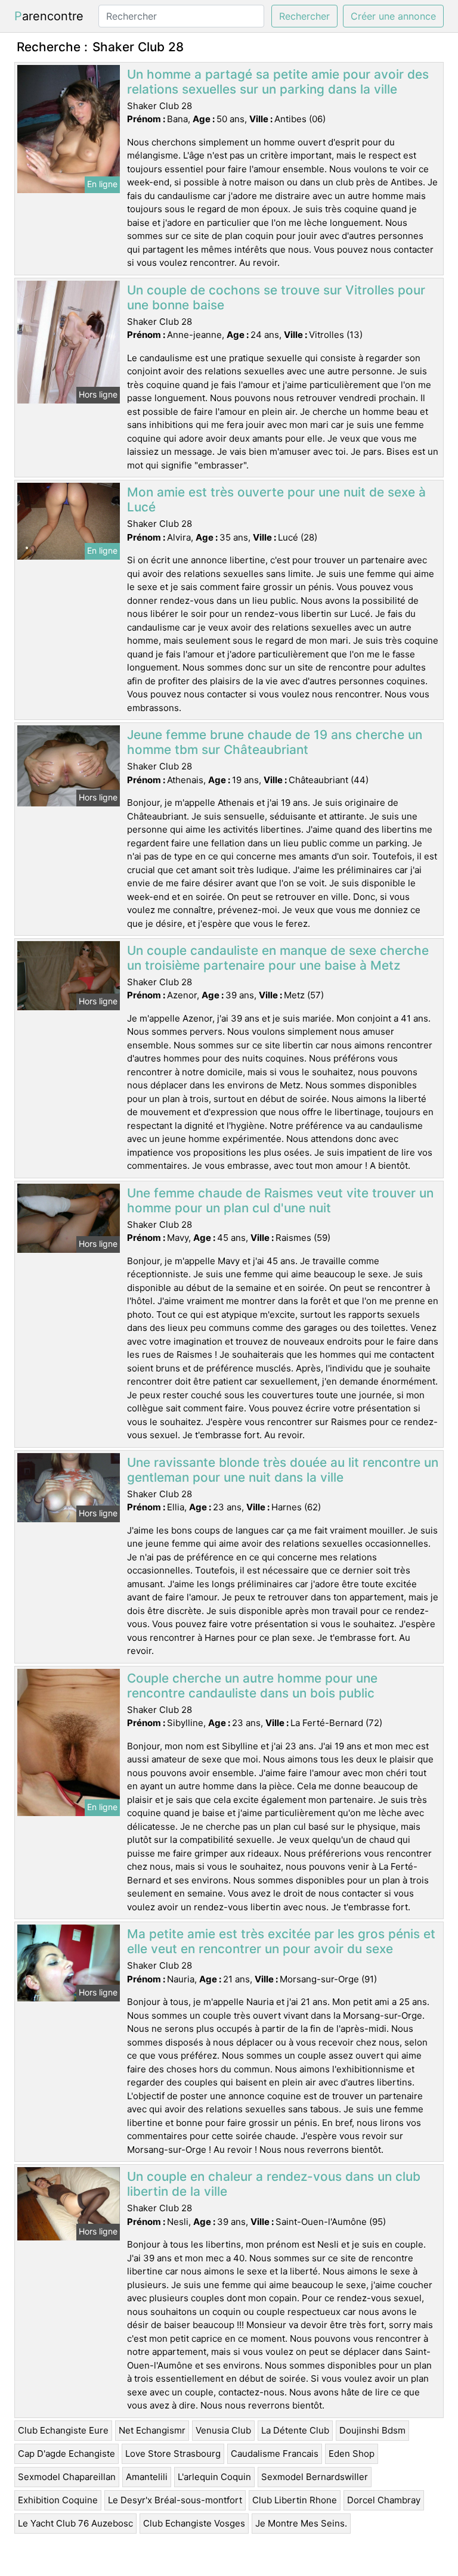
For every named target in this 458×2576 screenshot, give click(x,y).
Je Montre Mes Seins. (301, 2523)
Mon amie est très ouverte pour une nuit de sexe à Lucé (276, 499)
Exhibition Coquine (58, 2500)
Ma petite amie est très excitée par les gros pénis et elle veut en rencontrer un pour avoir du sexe (281, 1941)
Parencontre (49, 16)
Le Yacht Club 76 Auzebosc (75, 2523)
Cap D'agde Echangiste (66, 2454)
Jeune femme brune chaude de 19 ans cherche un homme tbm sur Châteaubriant (275, 742)
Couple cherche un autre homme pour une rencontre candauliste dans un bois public (252, 1686)
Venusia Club (223, 2430)
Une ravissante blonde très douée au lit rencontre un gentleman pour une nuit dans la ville (283, 1470)
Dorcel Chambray (384, 2500)
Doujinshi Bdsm (372, 2430)
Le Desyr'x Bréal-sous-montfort (175, 2500)
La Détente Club (295, 2430)
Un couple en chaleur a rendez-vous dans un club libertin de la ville (274, 2184)
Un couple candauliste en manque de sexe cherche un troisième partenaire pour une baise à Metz (278, 958)
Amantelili (147, 2477)
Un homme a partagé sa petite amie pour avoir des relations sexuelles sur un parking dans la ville (278, 82)
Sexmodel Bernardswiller (315, 2477)
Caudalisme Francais (275, 2454)
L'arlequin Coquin (214, 2477)
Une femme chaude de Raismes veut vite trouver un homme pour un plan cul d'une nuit (280, 1200)
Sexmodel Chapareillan (67, 2477)
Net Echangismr (152, 2430)
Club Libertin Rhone (295, 2500)
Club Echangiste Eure (63, 2430)
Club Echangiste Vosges (194, 2523)
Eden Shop (352, 2454)
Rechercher (304, 16)
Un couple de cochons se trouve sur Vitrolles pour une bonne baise (276, 297)
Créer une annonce (393, 16)
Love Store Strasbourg (173, 2454)
